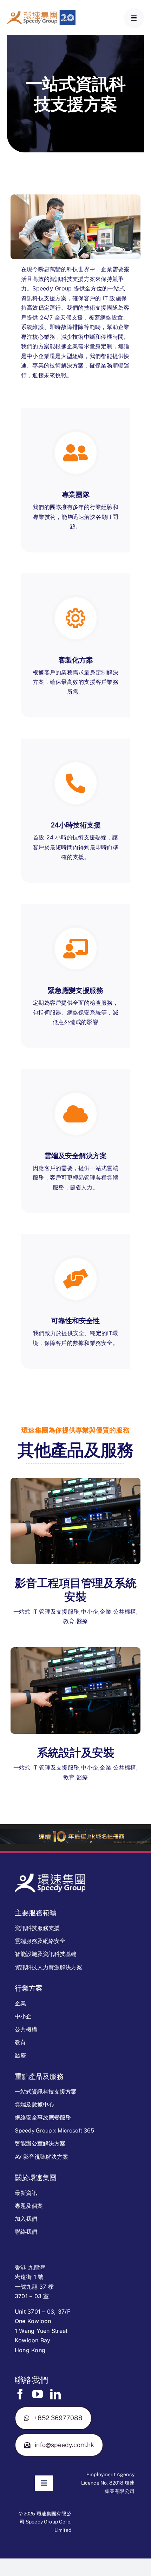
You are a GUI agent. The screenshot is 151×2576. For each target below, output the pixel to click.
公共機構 (124, 1612)
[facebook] (20, 2394)
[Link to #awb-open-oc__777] (134, 18)
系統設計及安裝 (76, 1753)
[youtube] (38, 2394)
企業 (105, 1612)
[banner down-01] (75, 1832)
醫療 (82, 1621)
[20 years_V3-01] (41, 13)
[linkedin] (55, 2394)
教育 (69, 1621)
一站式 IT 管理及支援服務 (46, 1612)
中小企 (89, 1612)
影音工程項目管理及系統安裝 (76, 1590)
